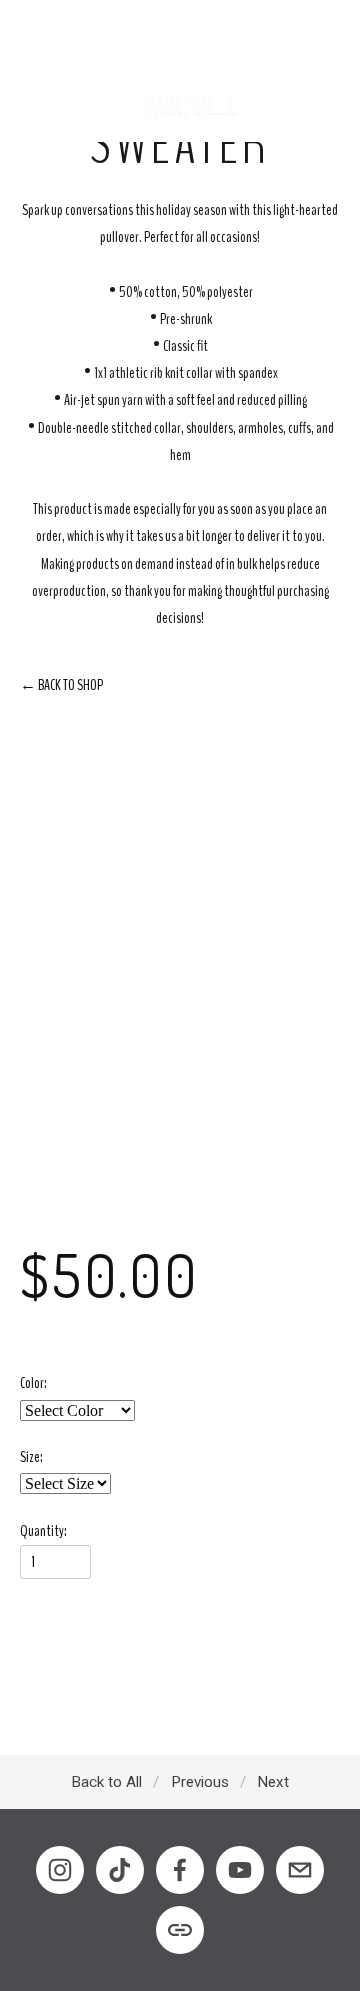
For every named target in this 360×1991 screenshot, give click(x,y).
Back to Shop (61, 685)
